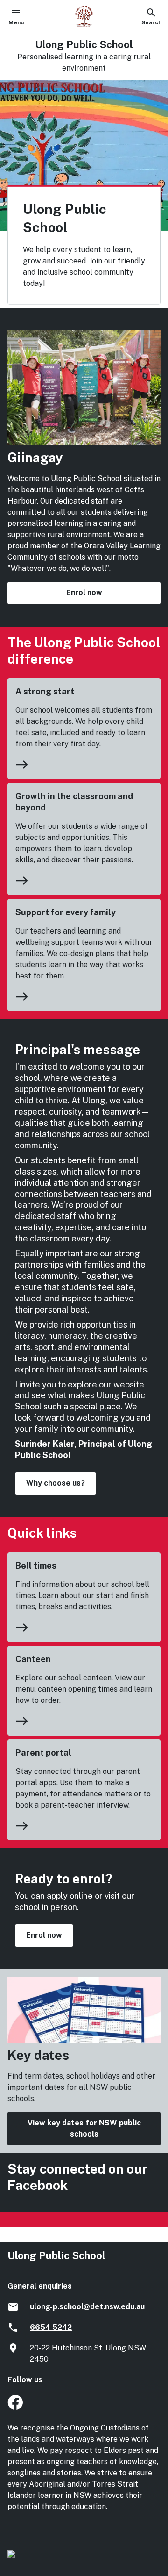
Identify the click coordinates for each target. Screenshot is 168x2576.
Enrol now (84, 593)
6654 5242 (51, 2327)
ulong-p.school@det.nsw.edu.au (87, 2307)
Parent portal (43, 1753)
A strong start (45, 691)
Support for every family (66, 912)
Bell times (36, 1565)
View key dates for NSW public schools (84, 2128)
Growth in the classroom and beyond (74, 802)
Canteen (33, 1659)
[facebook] (15, 2407)
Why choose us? (56, 1483)
